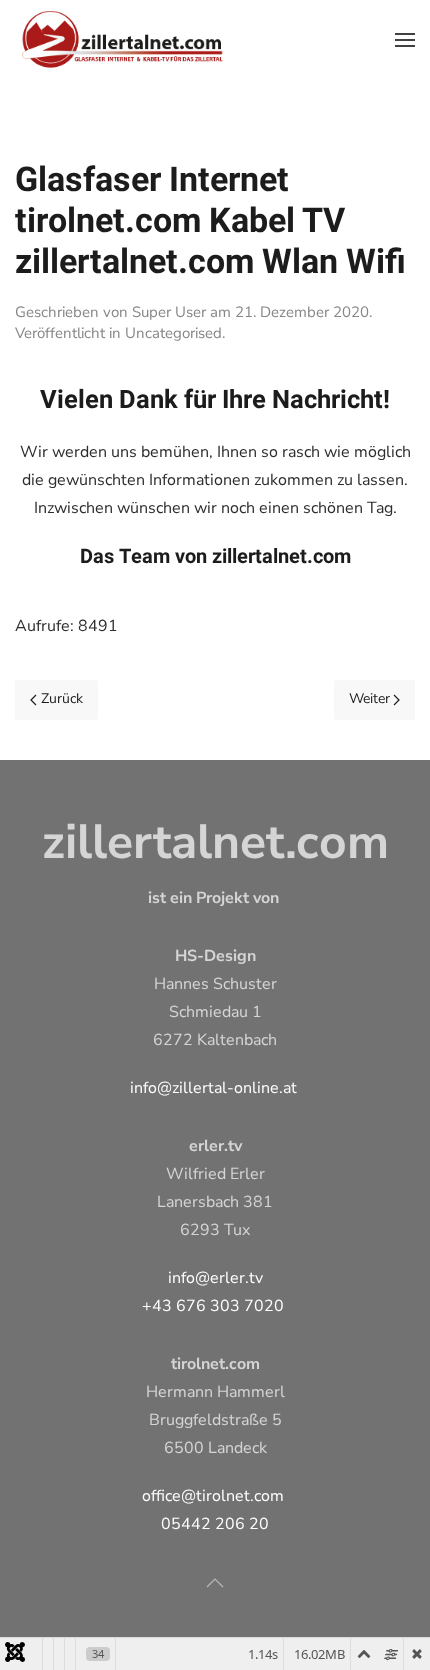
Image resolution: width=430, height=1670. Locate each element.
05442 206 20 (215, 1524)
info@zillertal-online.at (213, 1088)
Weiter (369, 698)
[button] (405, 40)
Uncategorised (173, 333)
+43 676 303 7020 (213, 1306)
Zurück (62, 698)
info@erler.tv (215, 1278)
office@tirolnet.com (213, 1496)
